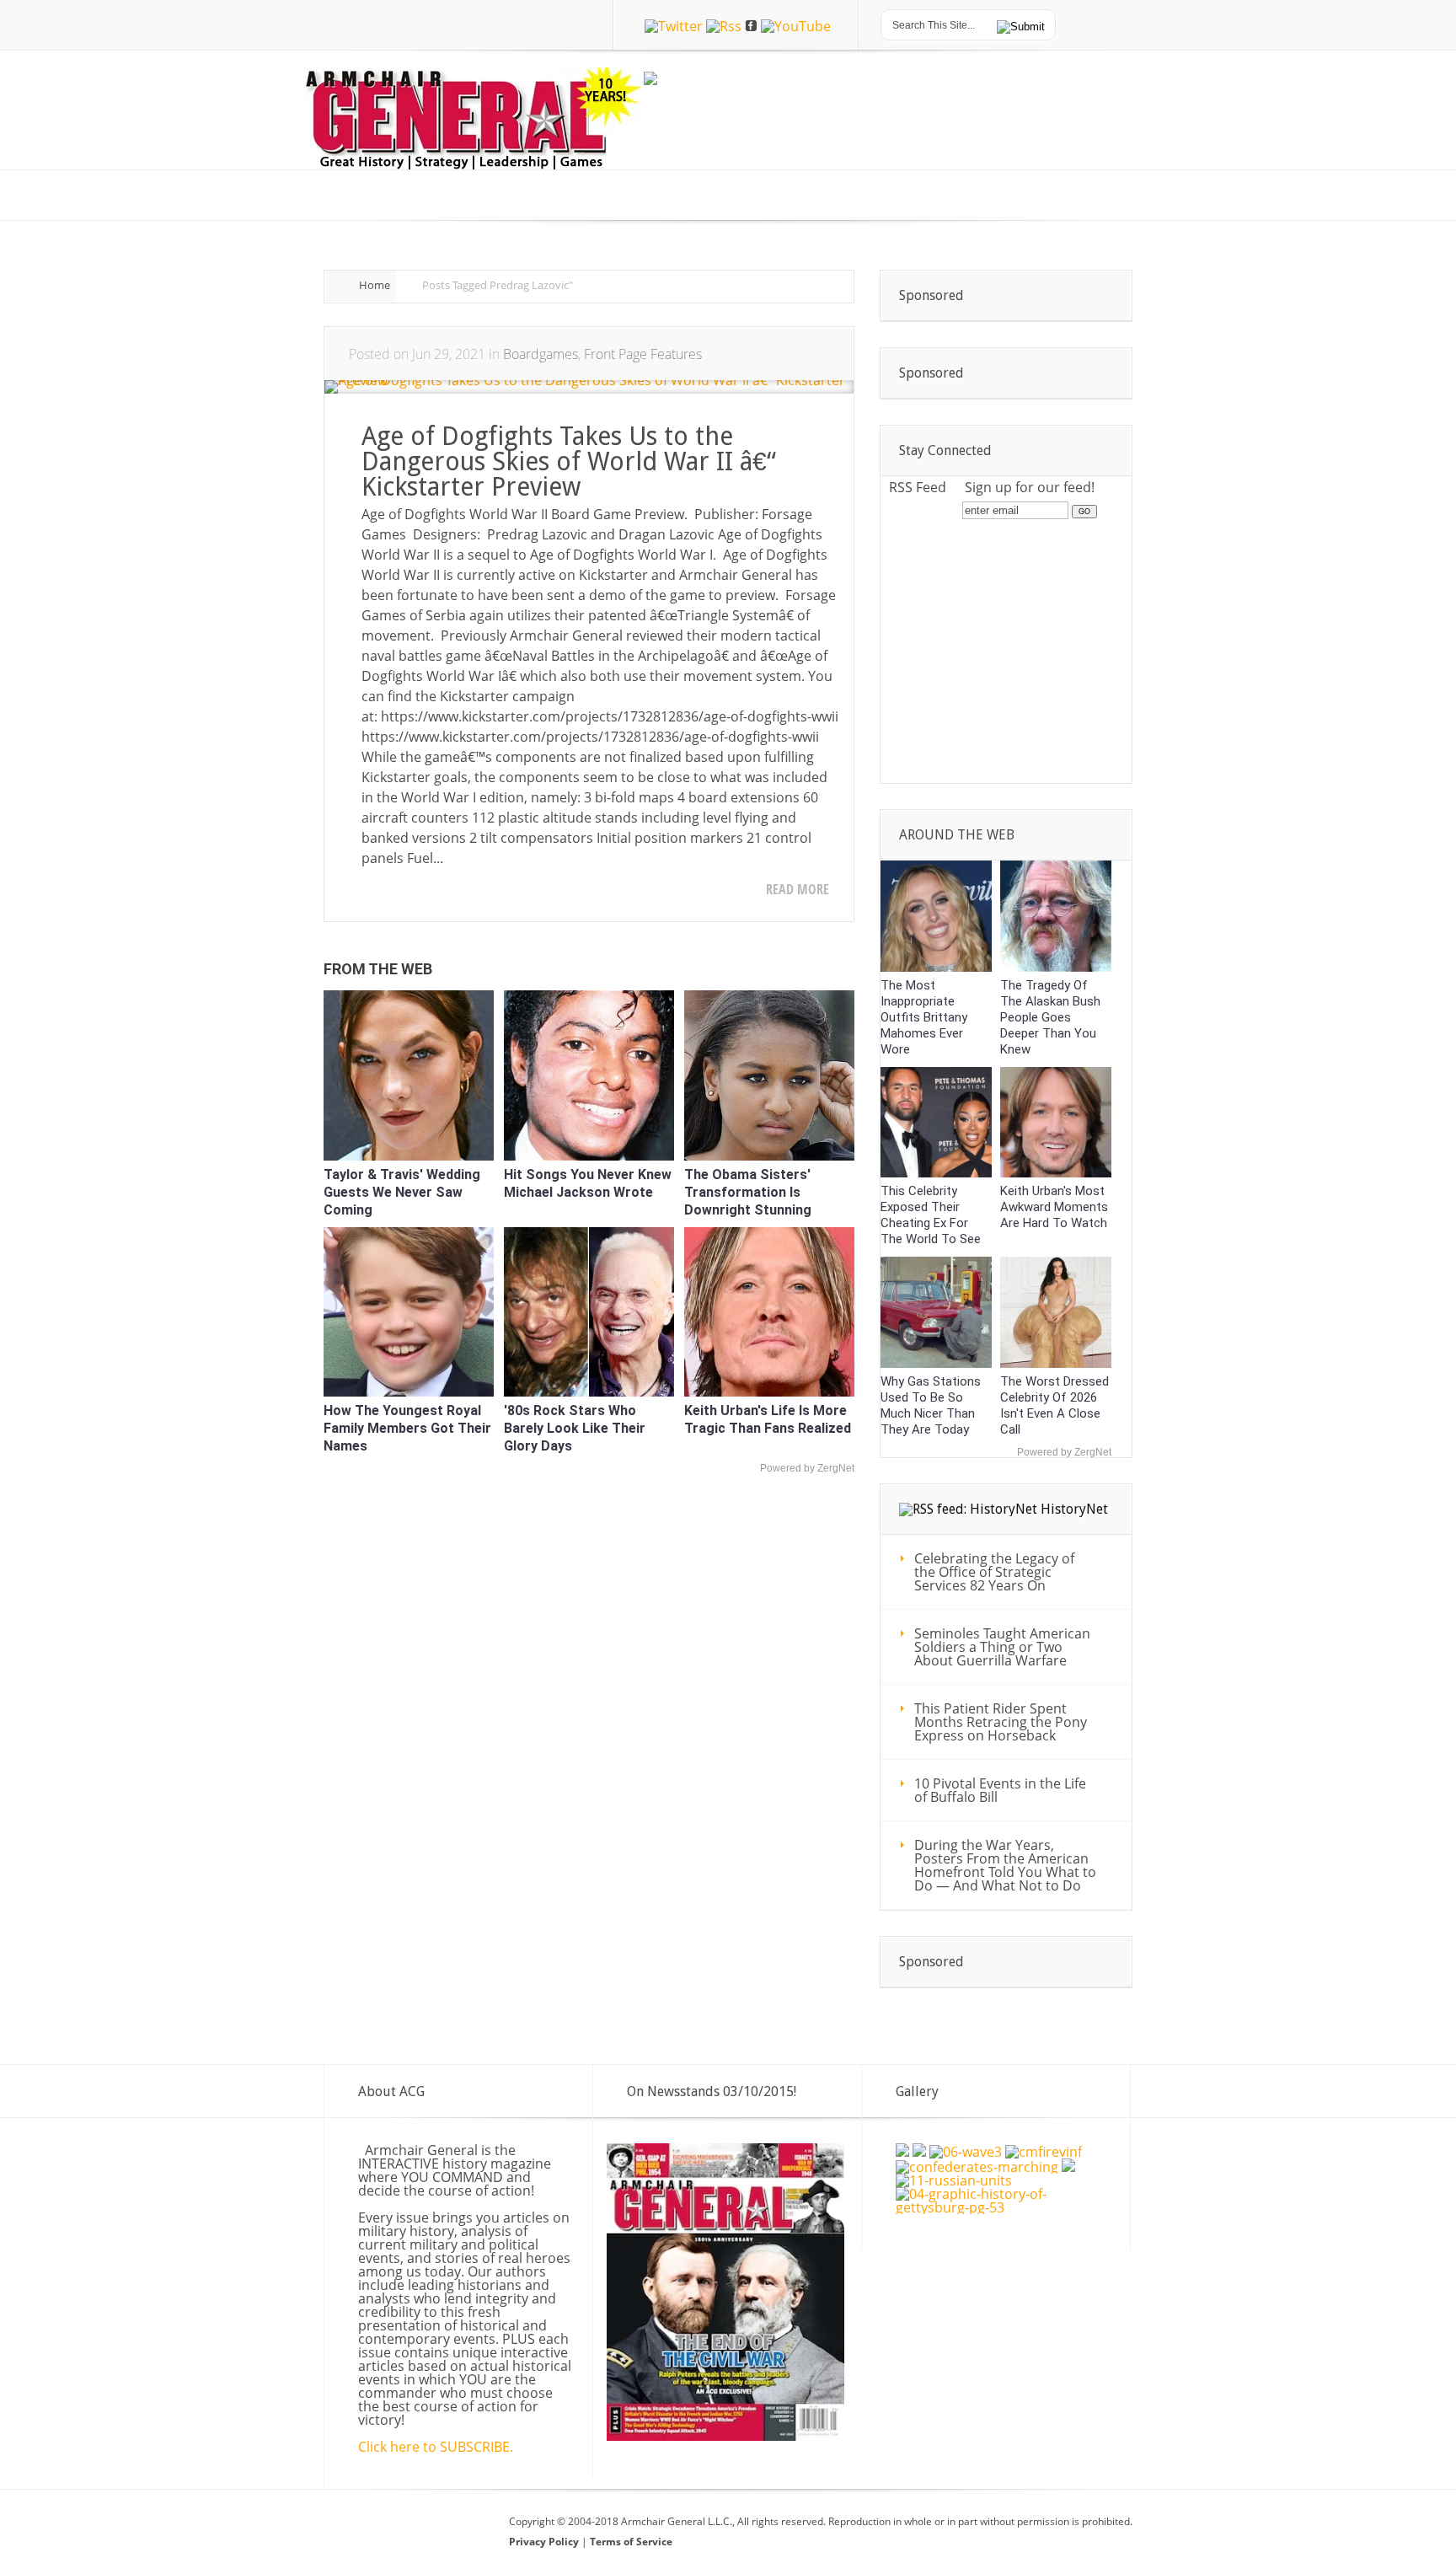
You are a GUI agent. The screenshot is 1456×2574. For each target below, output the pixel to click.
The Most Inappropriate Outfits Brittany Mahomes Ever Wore (924, 1017)
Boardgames (541, 354)
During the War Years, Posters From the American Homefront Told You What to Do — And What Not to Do (1005, 1865)
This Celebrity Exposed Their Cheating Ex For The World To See (931, 1215)
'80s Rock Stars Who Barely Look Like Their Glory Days (575, 1428)
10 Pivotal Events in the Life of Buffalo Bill (1000, 1790)
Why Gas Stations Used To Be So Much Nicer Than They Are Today (931, 1405)
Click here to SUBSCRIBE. (436, 2447)
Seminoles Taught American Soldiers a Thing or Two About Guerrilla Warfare (1002, 1647)
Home (375, 285)
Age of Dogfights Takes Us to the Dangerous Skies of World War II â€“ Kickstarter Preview (569, 461)
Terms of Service (631, 2542)
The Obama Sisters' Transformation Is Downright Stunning (748, 1192)
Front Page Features (643, 354)
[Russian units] (954, 2180)
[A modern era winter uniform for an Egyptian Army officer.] (902, 2152)
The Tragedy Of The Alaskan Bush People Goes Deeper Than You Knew (1050, 1017)
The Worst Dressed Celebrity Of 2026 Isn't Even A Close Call (1055, 1405)
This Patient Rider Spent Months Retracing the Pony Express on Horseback (1001, 1722)
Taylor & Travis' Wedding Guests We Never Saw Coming (402, 1192)
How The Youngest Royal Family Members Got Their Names (407, 1428)
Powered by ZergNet (807, 1468)
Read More (798, 889)
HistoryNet (1074, 1509)
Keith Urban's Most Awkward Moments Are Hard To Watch (1054, 1207)
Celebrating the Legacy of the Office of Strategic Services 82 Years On (994, 1572)
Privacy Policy (545, 2542)
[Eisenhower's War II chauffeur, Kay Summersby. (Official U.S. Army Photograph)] (1068, 2167)
